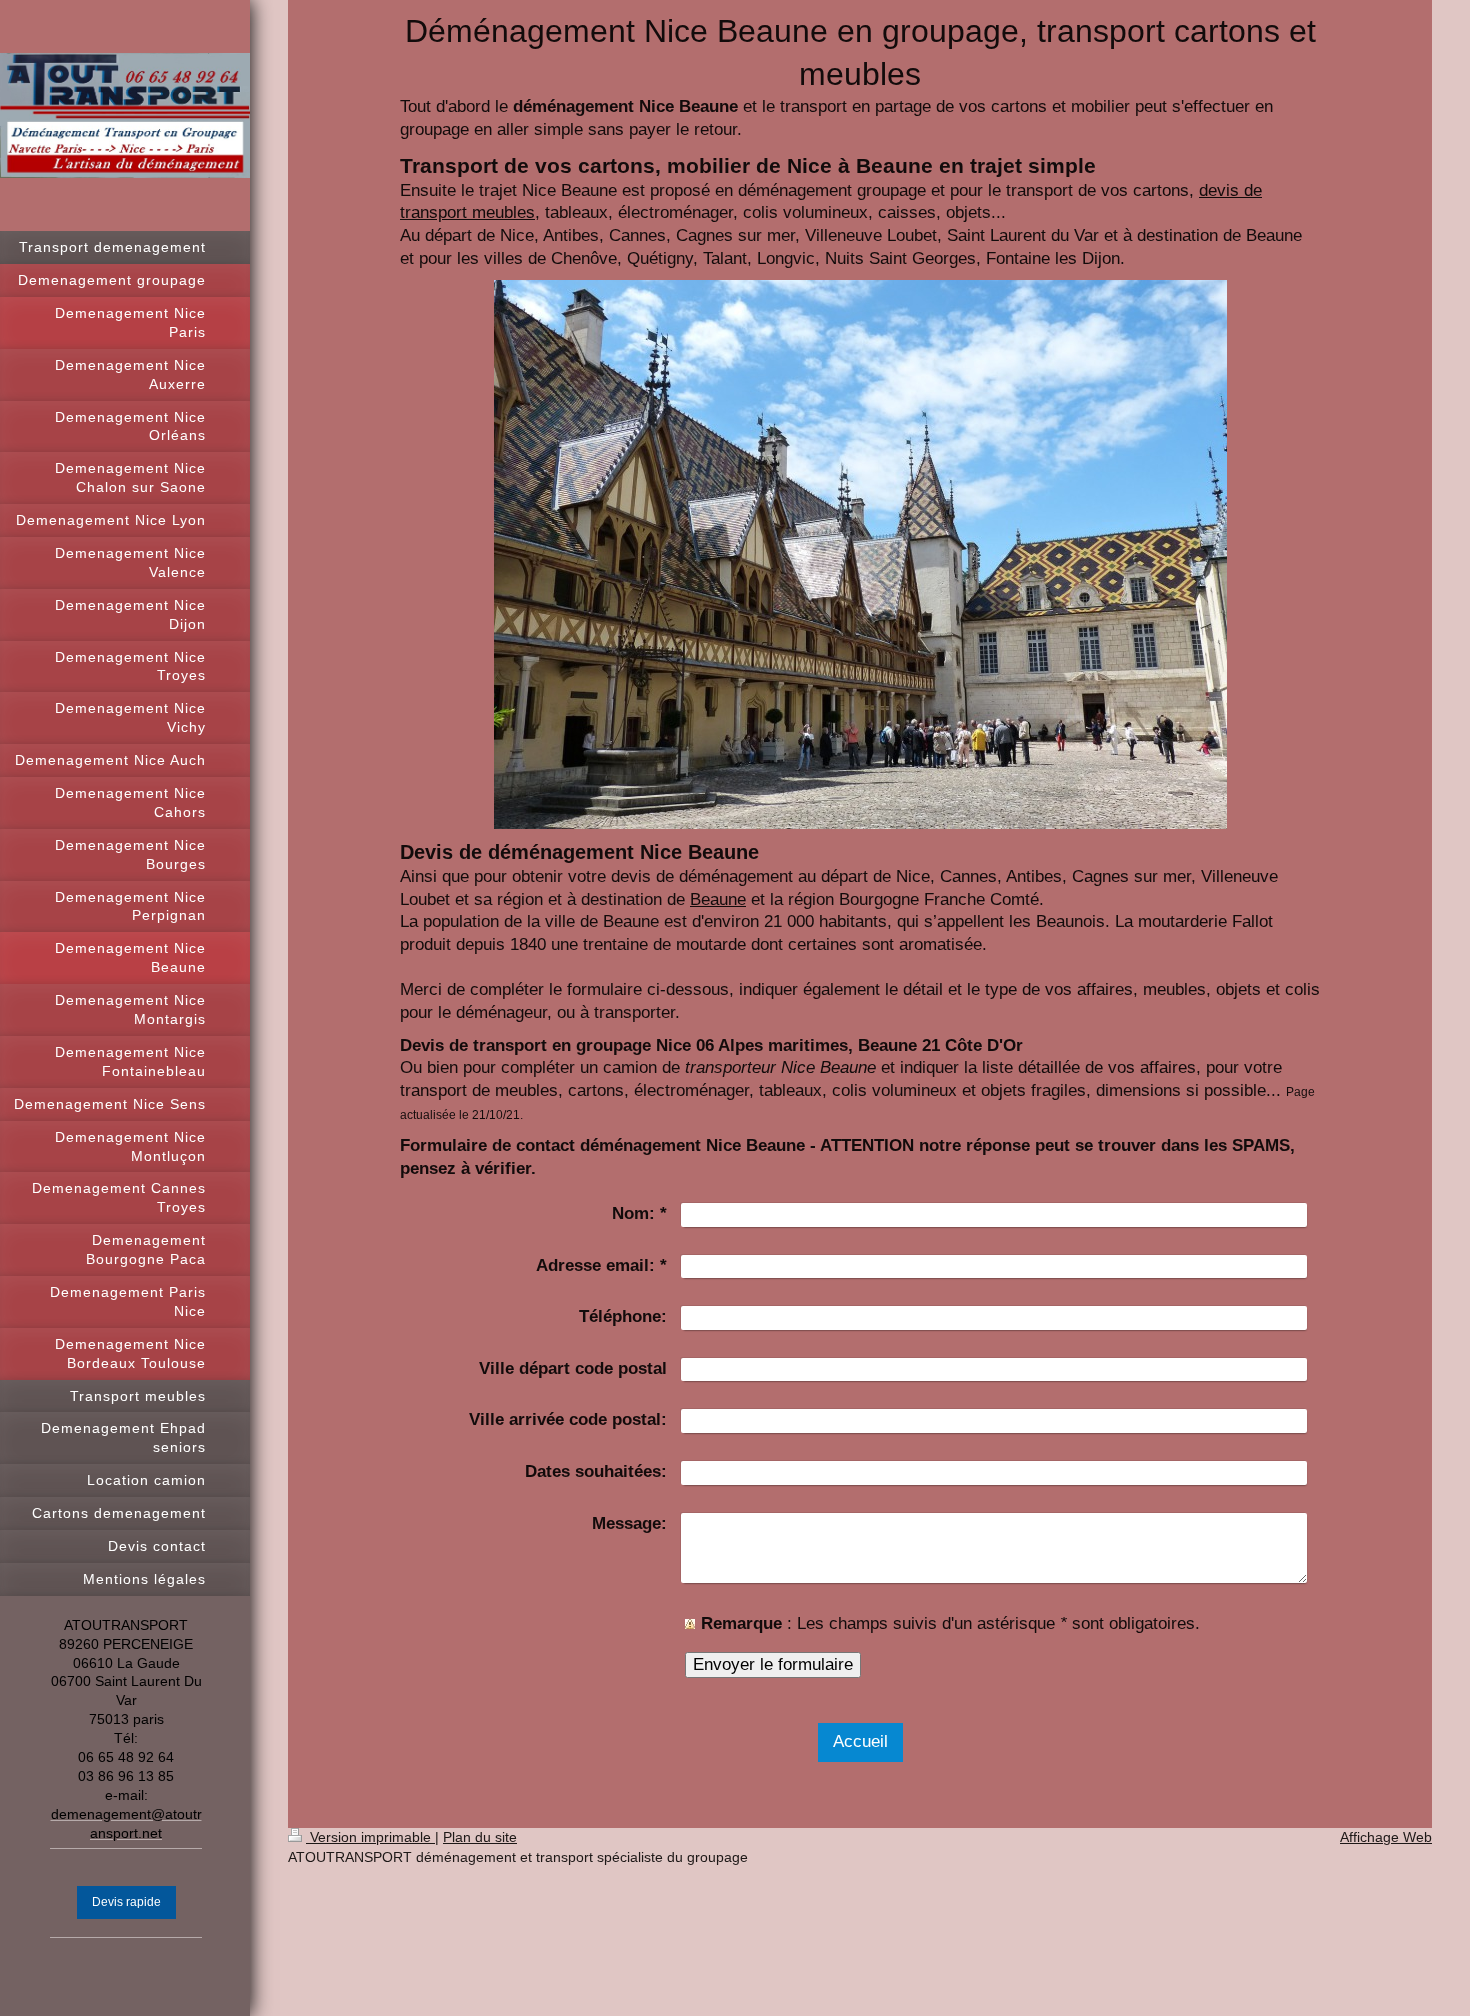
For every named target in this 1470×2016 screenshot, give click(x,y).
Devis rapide (126, 1902)
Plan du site (480, 1837)
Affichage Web (1386, 1837)
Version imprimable (370, 1837)
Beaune (718, 899)
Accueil (860, 1741)
